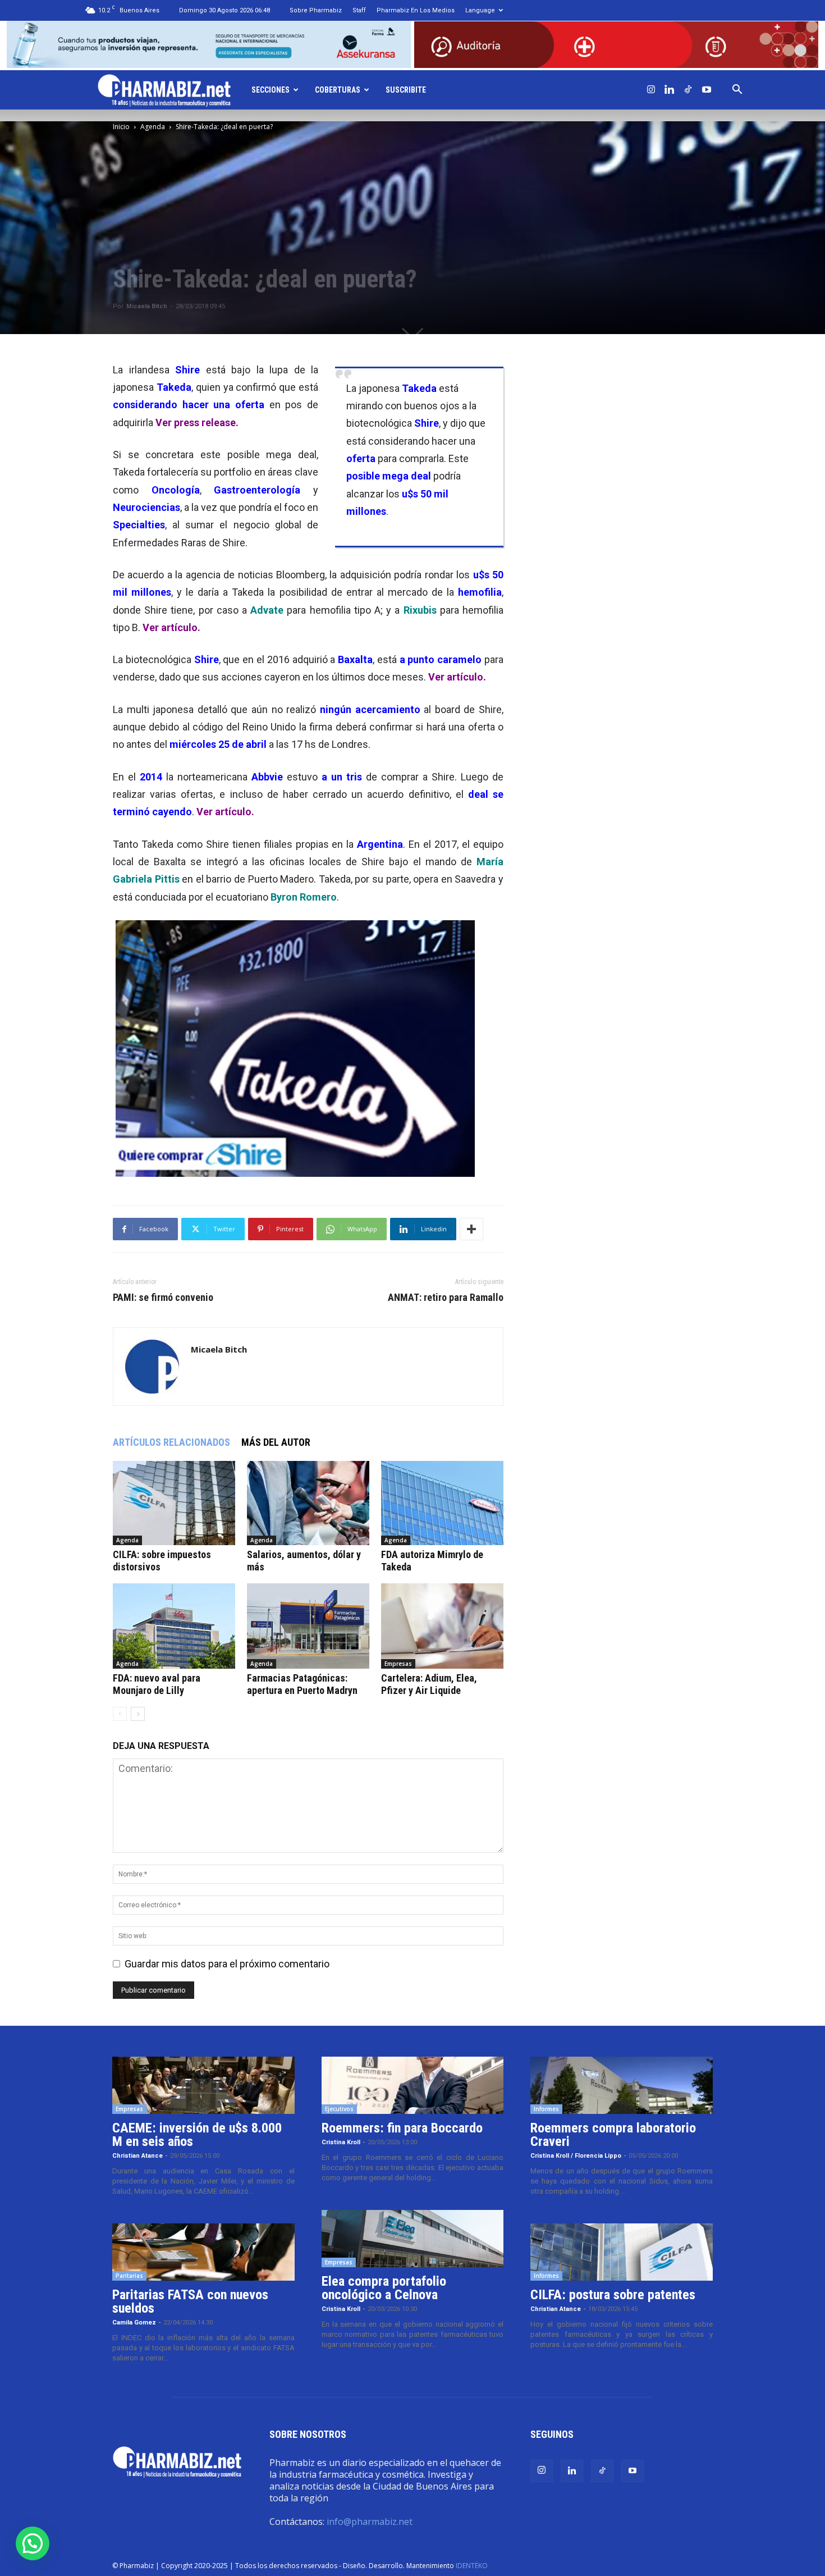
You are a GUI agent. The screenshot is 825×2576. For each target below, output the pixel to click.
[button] (737, 90)
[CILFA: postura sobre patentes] (622, 2252)
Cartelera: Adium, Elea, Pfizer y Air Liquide (429, 1684)
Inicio (121, 127)
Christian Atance (137, 2156)
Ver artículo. (171, 627)
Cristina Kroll (341, 2142)
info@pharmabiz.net (370, 2522)
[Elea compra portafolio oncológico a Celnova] (413, 2239)
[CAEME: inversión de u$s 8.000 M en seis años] (203, 2085)
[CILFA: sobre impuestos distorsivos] (174, 1503)
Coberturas (338, 90)
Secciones (271, 90)
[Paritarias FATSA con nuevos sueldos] (203, 2252)
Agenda (153, 127)
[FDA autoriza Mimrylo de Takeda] (442, 1503)
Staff (359, 10)
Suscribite (406, 90)
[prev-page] (120, 1714)
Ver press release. (197, 423)
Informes (546, 2109)
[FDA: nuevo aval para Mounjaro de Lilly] (174, 1626)
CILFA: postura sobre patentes (613, 2295)
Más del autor (276, 1442)
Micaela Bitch (147, 306)
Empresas (398, 1664)
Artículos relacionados (171, 1442)
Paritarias (129, 2276)
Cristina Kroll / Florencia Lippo (576, 2156)
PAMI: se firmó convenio (163, 1298)
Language (480, 10)
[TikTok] (688, 90)
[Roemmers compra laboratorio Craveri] (622, 2085)
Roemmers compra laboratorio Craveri (613, 2135)
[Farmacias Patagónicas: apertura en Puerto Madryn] (308, 1626)
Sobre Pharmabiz (316, 10)
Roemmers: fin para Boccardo (402, 2128)
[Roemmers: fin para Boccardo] (413, 2085)
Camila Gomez (134, 2322)
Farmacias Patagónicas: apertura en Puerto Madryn (302, 1684)
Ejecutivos (339, 2109)
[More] (471, 1229)
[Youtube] (707, 90)
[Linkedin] (670, 90)
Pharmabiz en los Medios (416, 10)
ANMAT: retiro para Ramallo (446, 1298)
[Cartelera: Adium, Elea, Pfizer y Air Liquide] (442, 1626)
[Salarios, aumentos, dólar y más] (308, 1503)
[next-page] (138, 1714)
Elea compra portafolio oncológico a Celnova (384, 2288)
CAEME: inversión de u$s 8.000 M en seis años (197, 2135)
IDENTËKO (472, 2566)
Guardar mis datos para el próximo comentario (227, 1964)
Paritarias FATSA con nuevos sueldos (190, 2301)
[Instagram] (651, 90)
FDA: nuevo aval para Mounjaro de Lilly (157, 1684)
